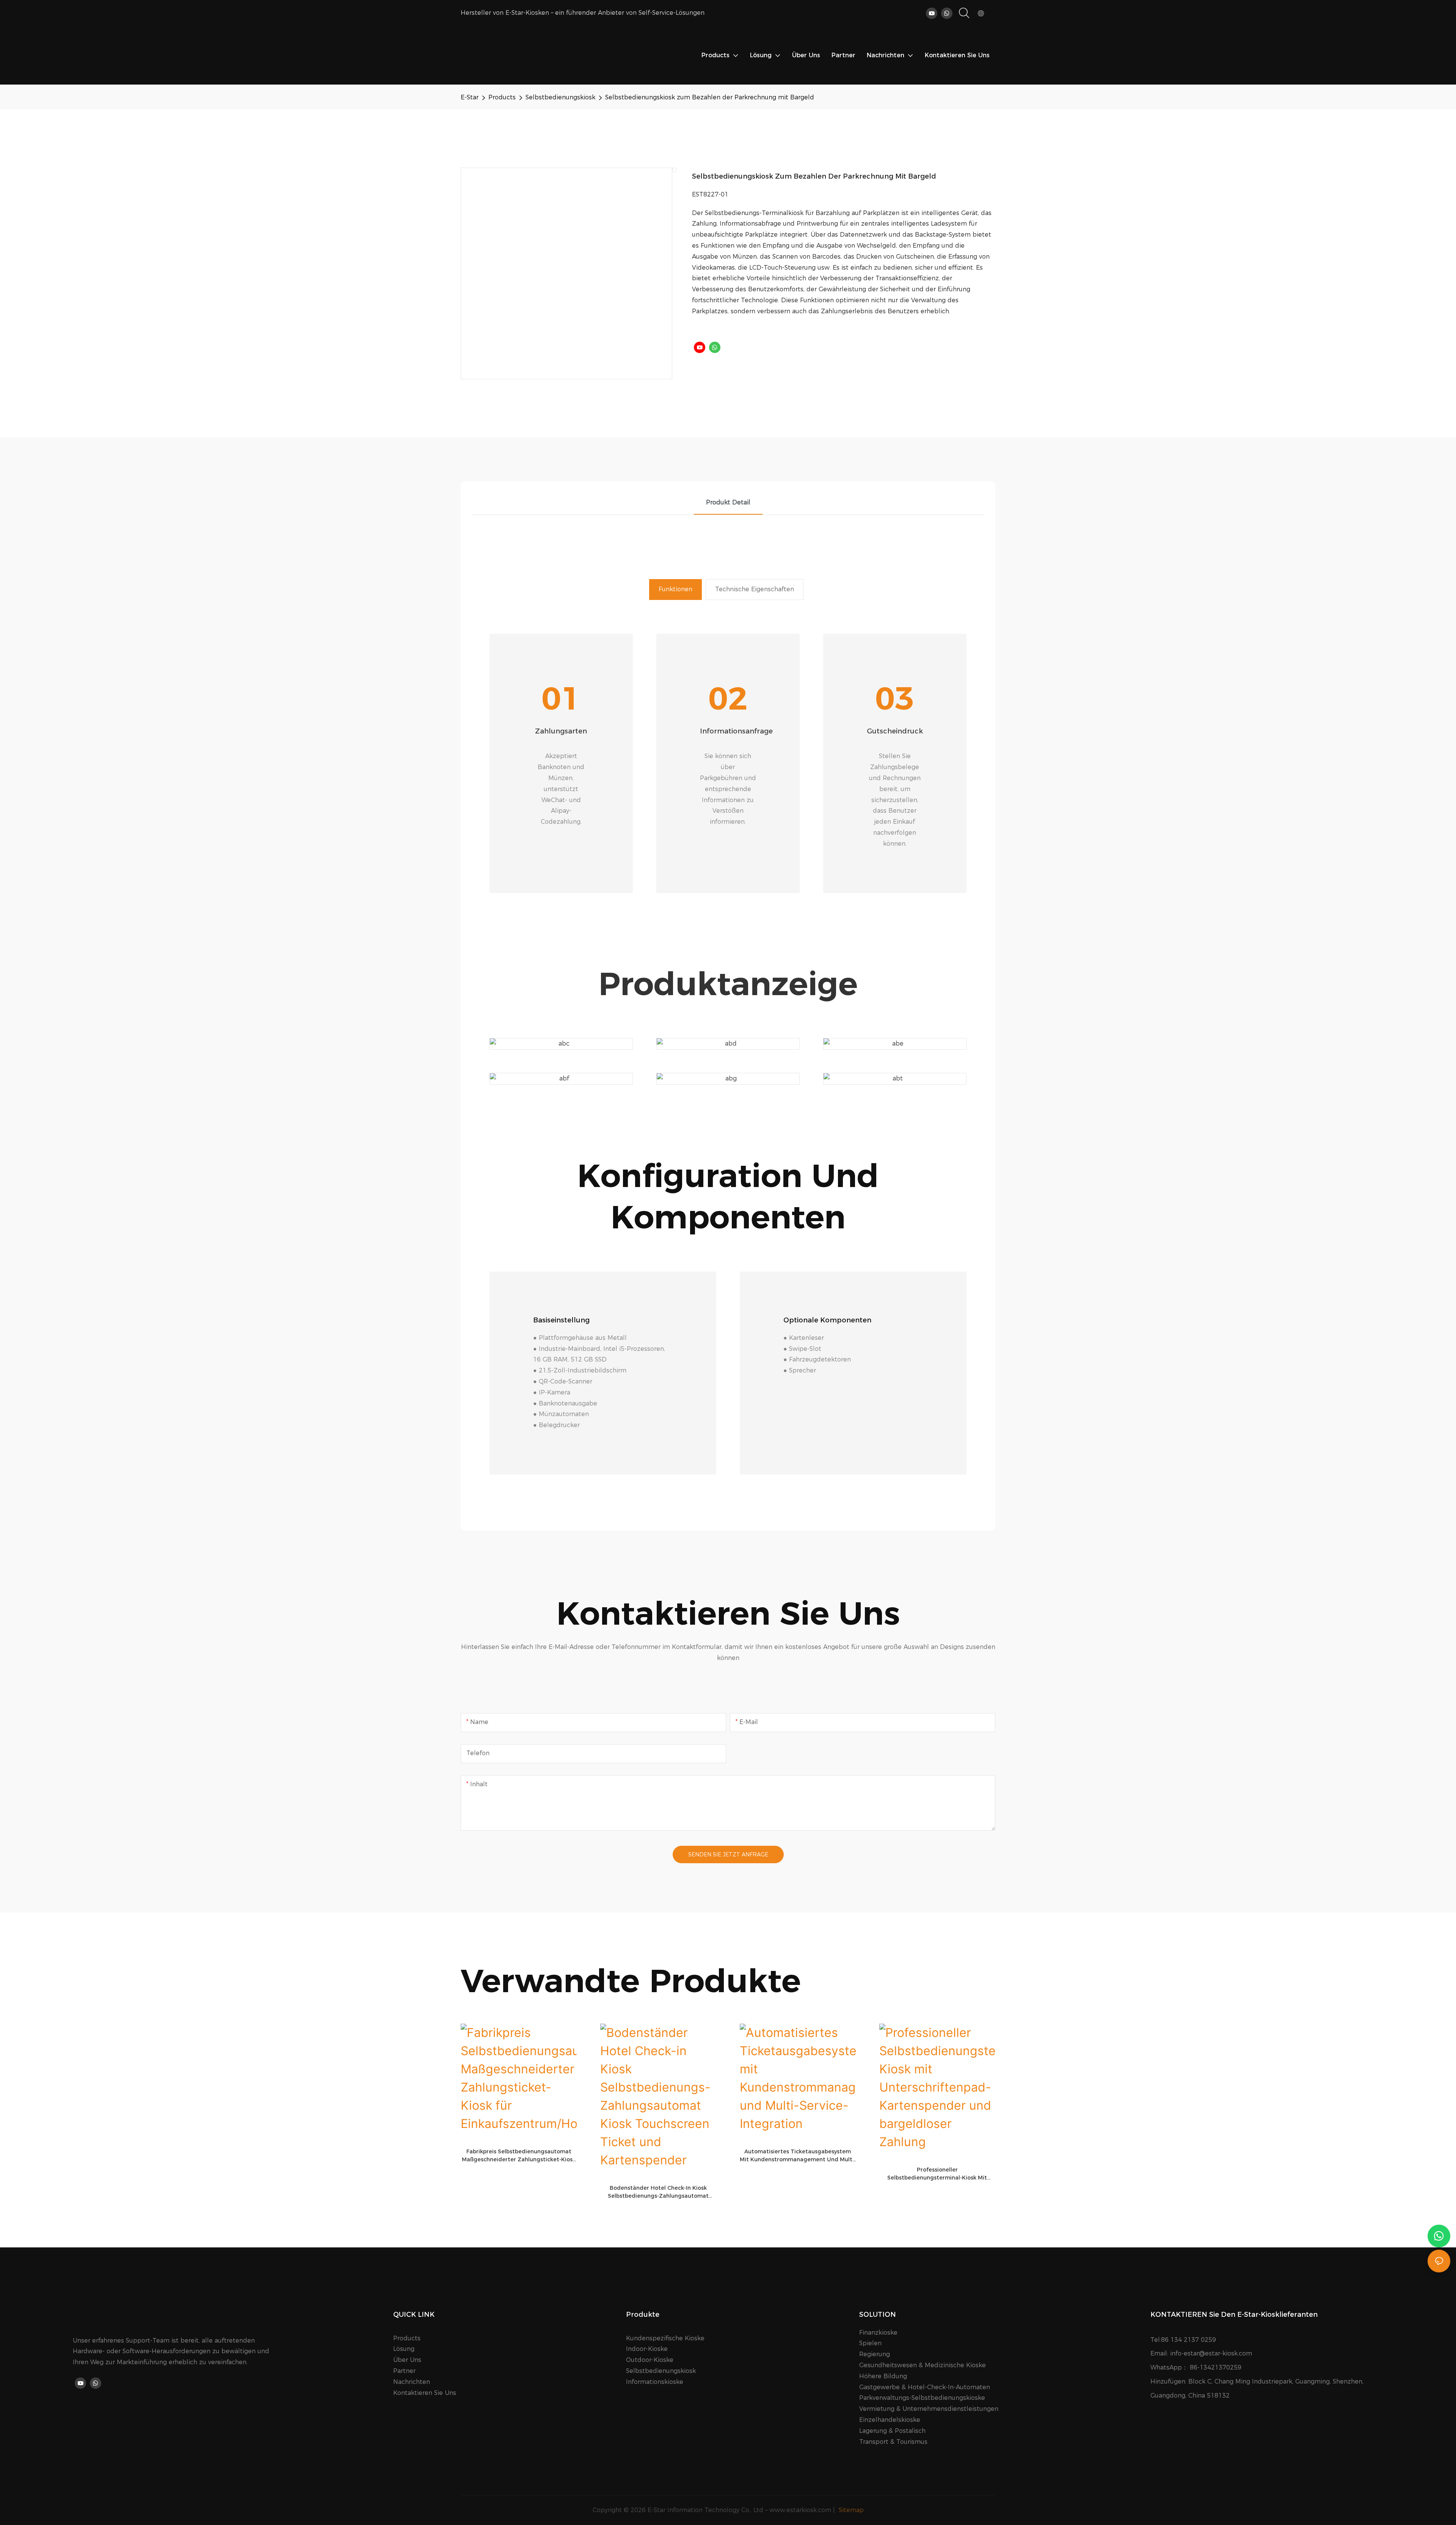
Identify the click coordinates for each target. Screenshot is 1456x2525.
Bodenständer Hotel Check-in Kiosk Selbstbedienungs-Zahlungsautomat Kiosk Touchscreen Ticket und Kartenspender (658, 2192)
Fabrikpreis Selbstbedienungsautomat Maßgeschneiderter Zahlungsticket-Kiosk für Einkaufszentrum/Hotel (519, 2156)
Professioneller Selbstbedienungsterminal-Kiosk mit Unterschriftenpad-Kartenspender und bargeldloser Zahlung (937, 2174)
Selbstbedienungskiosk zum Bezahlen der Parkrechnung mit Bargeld (710, 97)
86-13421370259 (1216, 2367)
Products (502, 97)
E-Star (470, 97)
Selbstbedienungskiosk (560, 97)
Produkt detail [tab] (728, 502)
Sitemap (850, 2510)
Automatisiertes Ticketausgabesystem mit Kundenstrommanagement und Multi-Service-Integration (798, 2156)
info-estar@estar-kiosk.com (1211, 2353)
